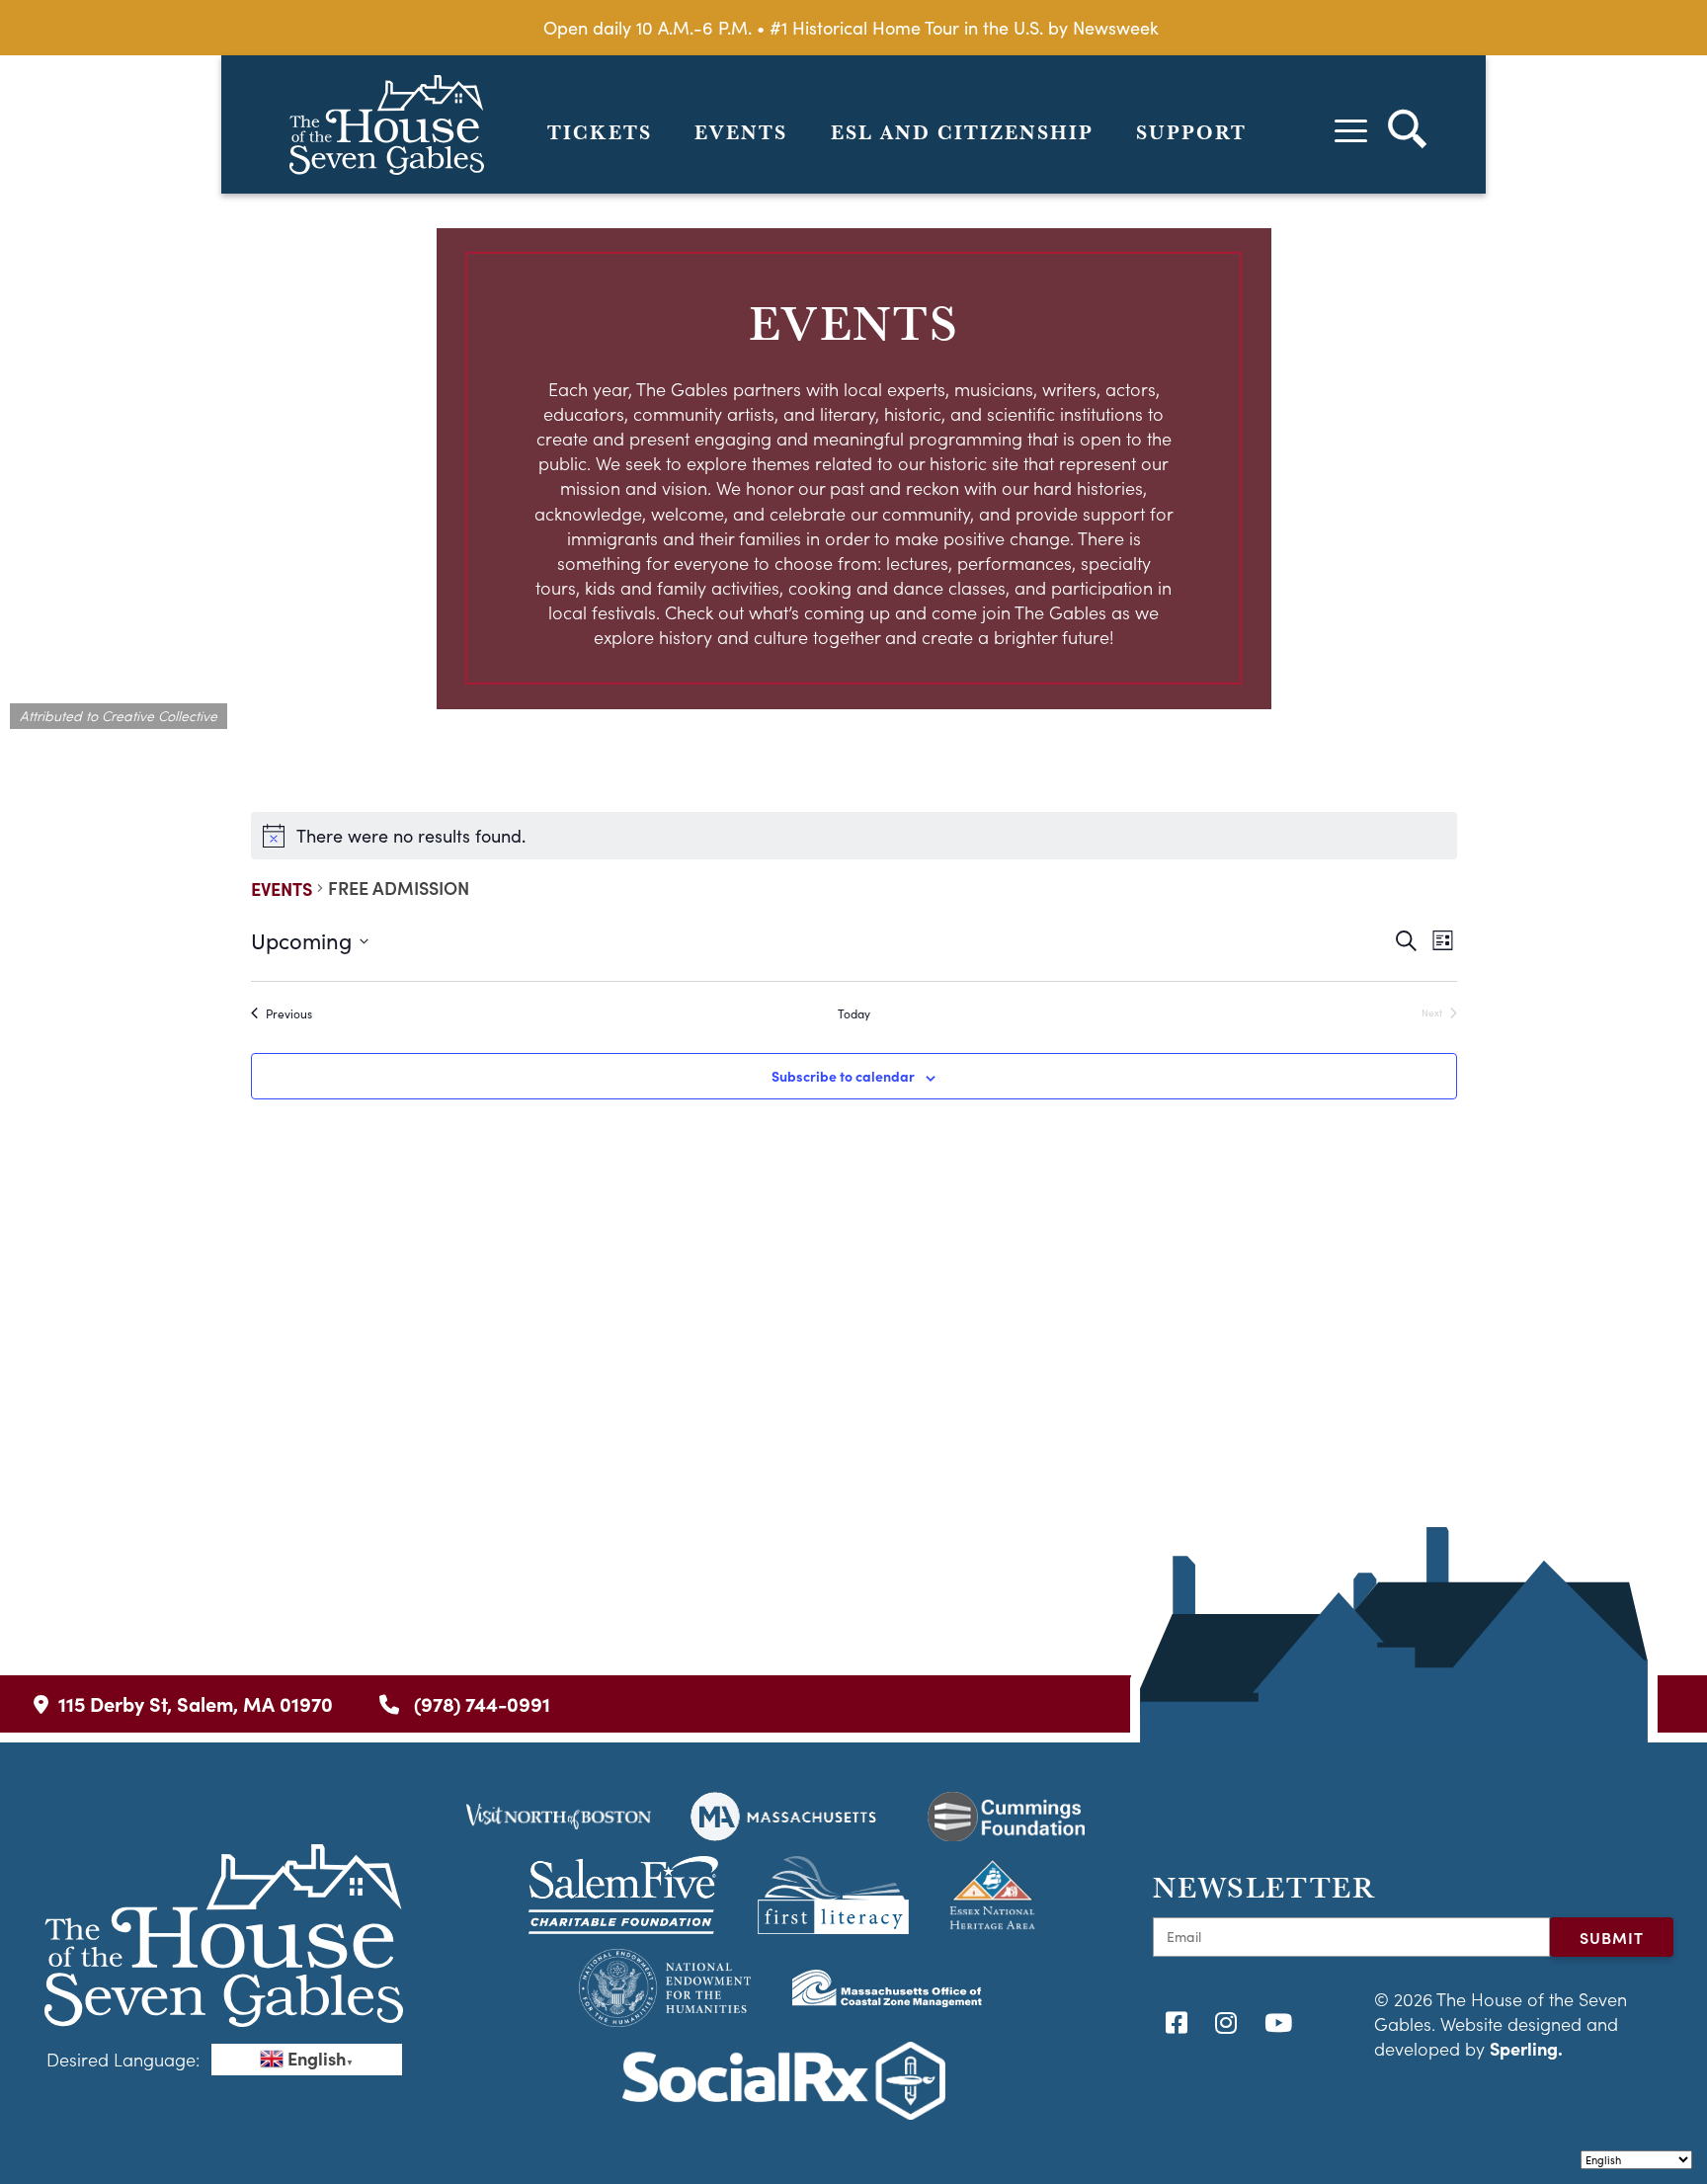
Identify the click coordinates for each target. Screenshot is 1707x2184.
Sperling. (1526, 2048)
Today (854, 1013)
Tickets (600, 132)
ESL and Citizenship (962, 132)
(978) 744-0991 (480, 1703)
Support (1191, 132)
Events (741, 132)
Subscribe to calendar (843, 1076)
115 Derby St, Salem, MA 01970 (196, 1703)
